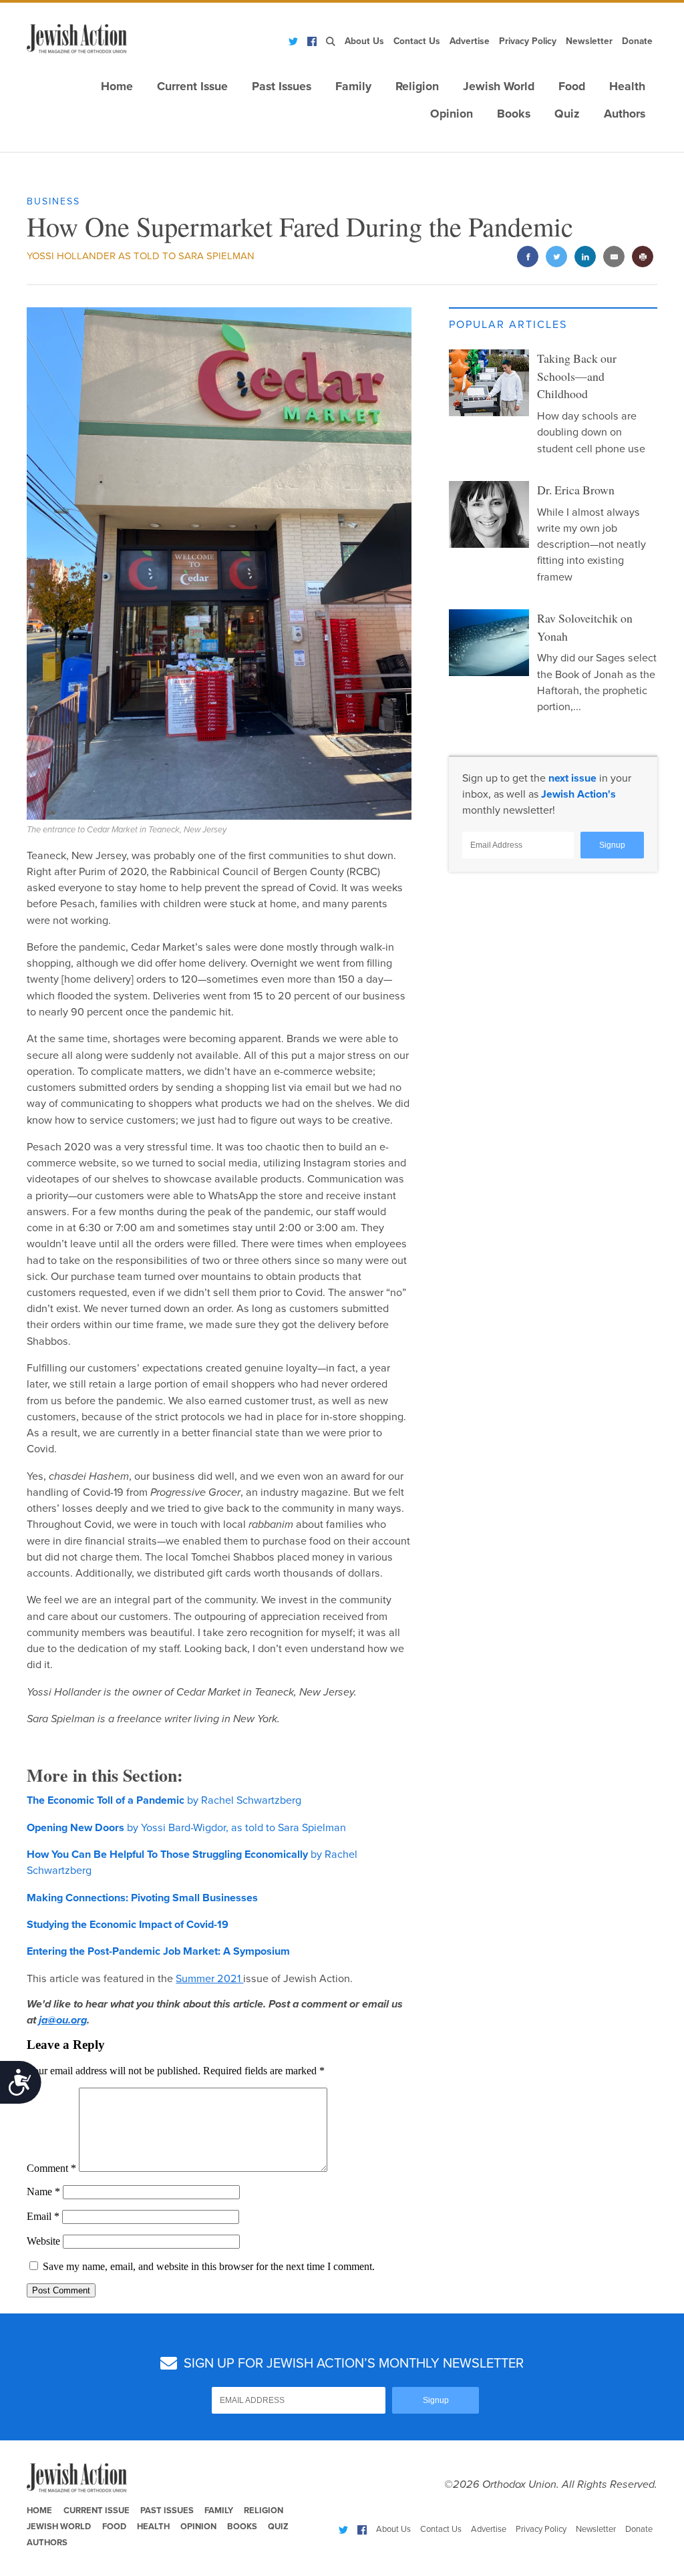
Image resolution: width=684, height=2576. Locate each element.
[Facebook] (312, 41)
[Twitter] (293, 41)
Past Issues (282, 87)
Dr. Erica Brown (576, 490)
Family (353, 87)
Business (53, 201)
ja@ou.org (63, 2020)
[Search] (331, 41)
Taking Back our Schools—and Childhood (577, 376)
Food (572, 87)
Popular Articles (508, 325)
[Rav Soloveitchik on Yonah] (489, 643)
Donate (637, 41)
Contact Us (417, 41)
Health (627, 87)
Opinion (452, 114)
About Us (364, 41)
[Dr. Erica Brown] (489, 514)
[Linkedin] (585, 257)
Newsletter (589, 41)
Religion (417, 87)
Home (117, 87)
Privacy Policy (528, 41)
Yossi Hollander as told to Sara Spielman (141, 256)
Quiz (567, 114)
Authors (625, 114)
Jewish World (499, 87)
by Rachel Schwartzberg (164, 1800)
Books (514, 114)
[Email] (614, 257)
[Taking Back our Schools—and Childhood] (489, 383)
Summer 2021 (209, 1979)
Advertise (470, 41)
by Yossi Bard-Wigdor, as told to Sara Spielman (186, 1828)
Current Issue (192, 87)
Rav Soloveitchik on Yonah (585, 627)
